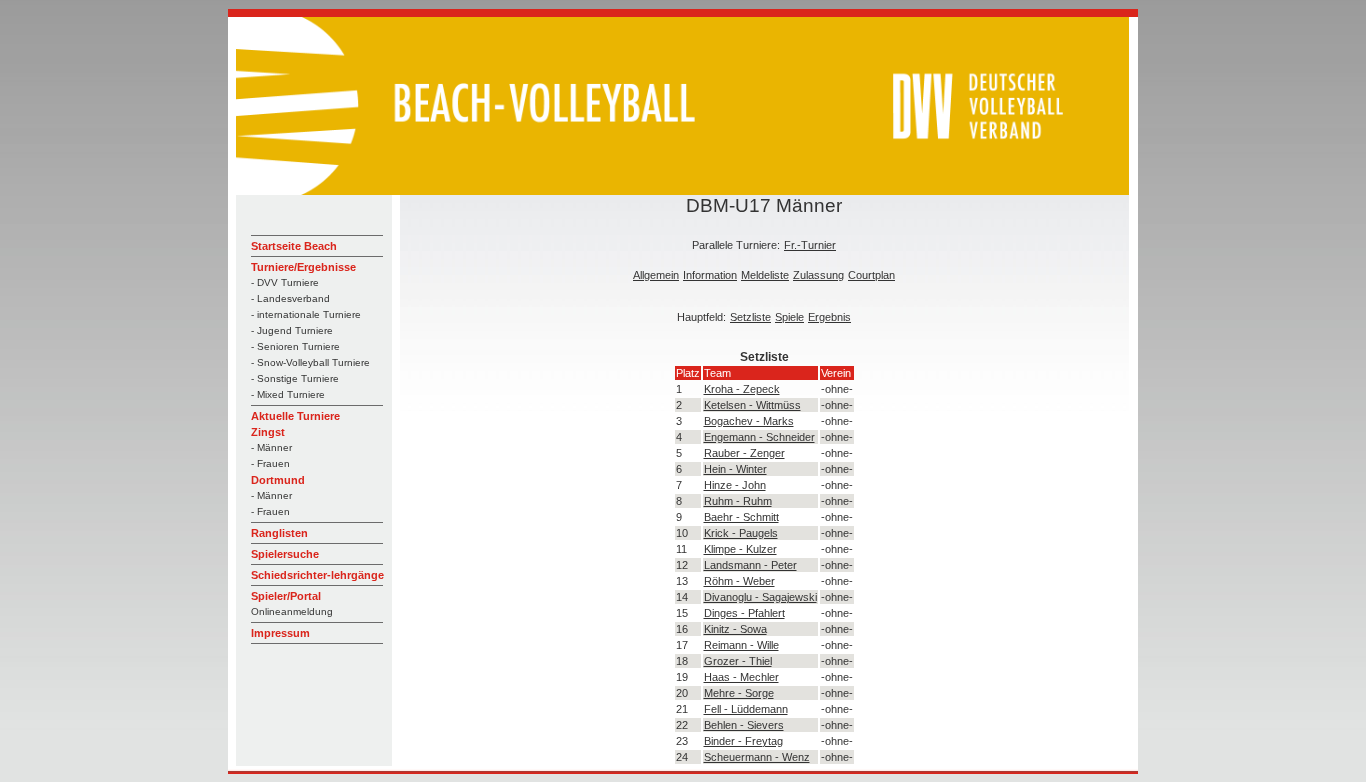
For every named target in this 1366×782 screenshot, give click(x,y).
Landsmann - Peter (750, 565)
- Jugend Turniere (292, 330)
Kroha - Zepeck (742, 389)
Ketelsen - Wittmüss (752, 405)
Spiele (789, 317)
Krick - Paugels (741, 533)
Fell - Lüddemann (746, 709)
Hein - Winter (735, 469)
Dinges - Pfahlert (744, 613)
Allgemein (656, 275)
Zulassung (818, 275)
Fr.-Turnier (810, 245)
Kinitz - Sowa (735, 629)
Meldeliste (765, 275)
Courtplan (871, 275)
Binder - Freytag (743, 741)
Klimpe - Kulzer (740, 549)
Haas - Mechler (741, 677)
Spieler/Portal (286, 596)
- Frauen (270, 463)
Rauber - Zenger (744, 453)
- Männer (271, 447)
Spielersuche (285, 554)
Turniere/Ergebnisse (303, 267)
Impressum (280, 633)
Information (710, 275)
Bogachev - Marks (749, 421)
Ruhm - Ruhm (738, 501)
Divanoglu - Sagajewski (760, 597)
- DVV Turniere (285, 282)
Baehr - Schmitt (741, 517)
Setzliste (750, 317)
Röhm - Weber (739, 581)
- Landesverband (290, 298)
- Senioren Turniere (295, 346)
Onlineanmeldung (292, 611)
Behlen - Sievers (744, 725)
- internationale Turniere (306, 314)
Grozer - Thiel (738, 661)
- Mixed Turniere (288, 394)
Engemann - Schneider (759, 437)
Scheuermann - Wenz (757, 757)
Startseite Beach (294, 246)
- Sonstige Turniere (295, 378)
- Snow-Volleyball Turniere (310, 362)
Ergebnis (829, 317)
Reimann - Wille (741, 645)
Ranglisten (279, 533)
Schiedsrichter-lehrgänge (317, 575)
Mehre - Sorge (739, 693)
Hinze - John (735, 485)
